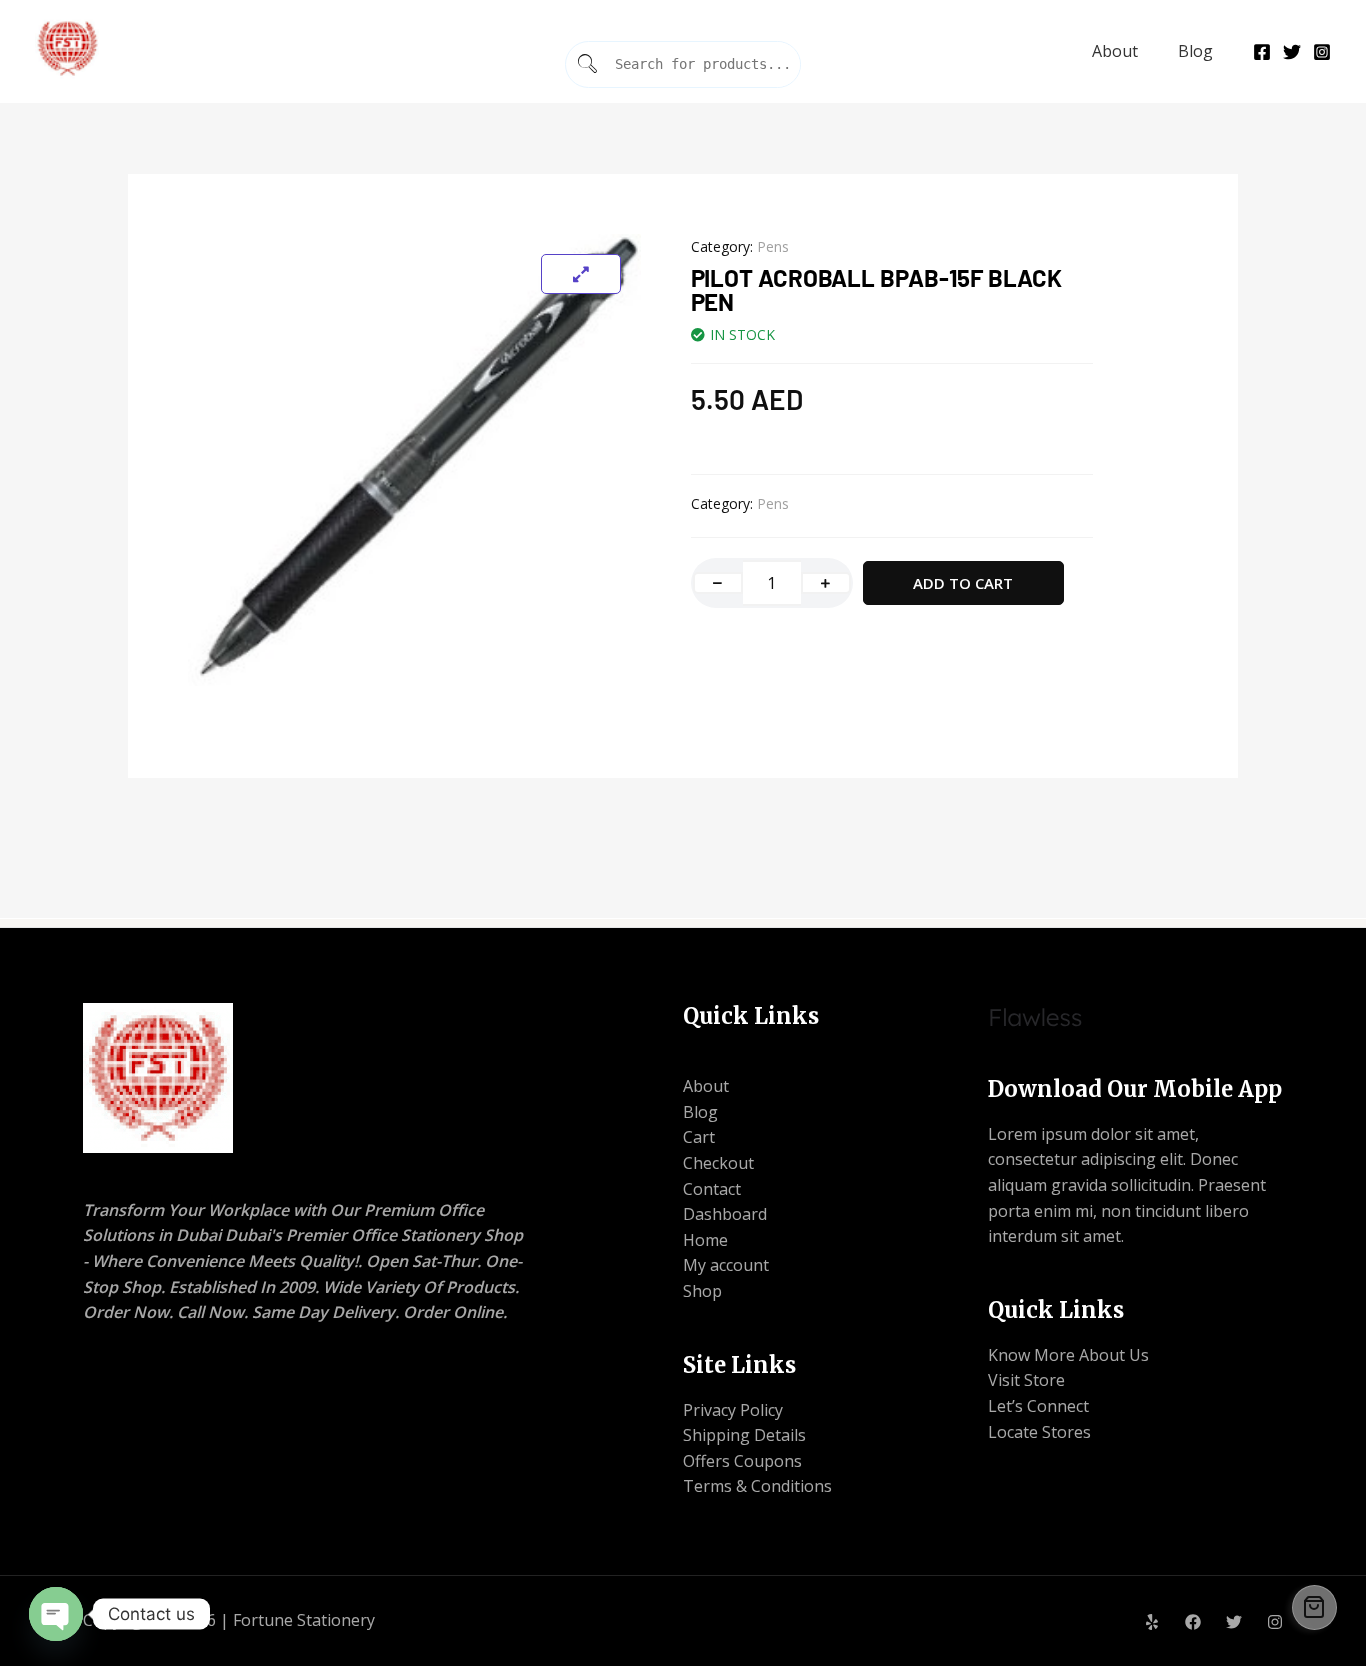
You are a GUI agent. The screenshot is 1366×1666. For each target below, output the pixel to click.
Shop (702, 1291)
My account (726, 1265)
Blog (1195, 51)
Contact (712, 1189)
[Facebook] (1262, 52)
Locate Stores (1039, 1432)
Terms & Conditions (757, 1486)
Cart (699, 1137)
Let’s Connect (1038, 1406)
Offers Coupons (742, 1461)
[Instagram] (1322, 52)
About (1115, 51)
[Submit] (588, 64)
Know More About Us (1068, 1355)
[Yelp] (1152, 1622)
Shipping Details (744, 1435)
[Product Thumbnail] (581, 274)
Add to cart (963, 583)
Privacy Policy (733, 1410)
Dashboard (725, 1214)
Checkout (718, 1163)
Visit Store (1026, 1380)
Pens (773, 246)
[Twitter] (1292, 52)
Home (705, 1240)
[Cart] (1314, 1607)
